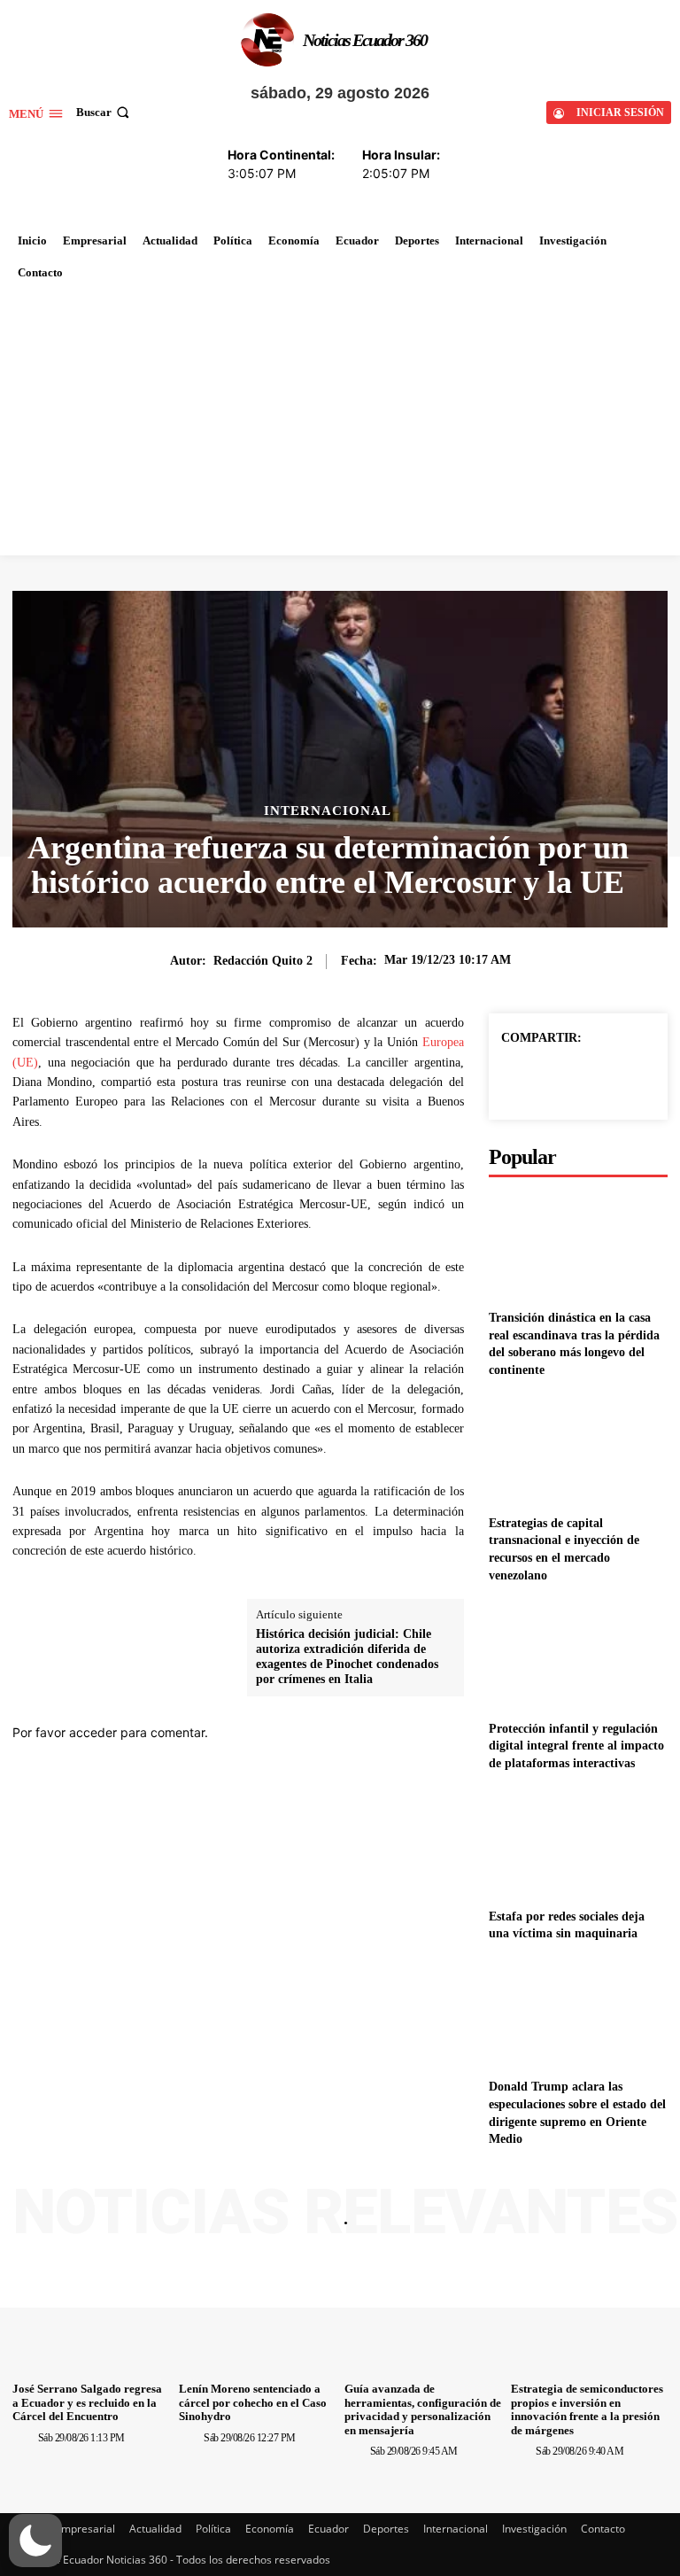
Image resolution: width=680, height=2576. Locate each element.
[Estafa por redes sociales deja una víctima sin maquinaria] (578, 1843)
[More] (619, 1078)
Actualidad (155, 2529)
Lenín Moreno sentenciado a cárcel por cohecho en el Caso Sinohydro (253, 2402)
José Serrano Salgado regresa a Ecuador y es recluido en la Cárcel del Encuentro (87, 2402)
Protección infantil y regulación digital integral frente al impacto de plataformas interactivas (576, 1746)
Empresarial (85, 2529)
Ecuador (328, 2529)
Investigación (534, 2529)
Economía (270, 2529)
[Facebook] (537, 1078)
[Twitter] (577, 1078)
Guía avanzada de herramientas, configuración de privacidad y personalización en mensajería (423, 2409)
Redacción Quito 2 (263, 961)
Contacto (603, 2529)
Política (213, 2529)
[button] (104, 112)
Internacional (328, 811)
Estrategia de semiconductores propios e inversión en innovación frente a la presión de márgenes (587, 2409)
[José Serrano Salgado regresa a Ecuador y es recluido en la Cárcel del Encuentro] (91, 2316)
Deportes (386, 2529)
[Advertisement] (340, 422)
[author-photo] (24, 2437)
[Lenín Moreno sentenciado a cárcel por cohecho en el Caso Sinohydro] (258, 2316)
